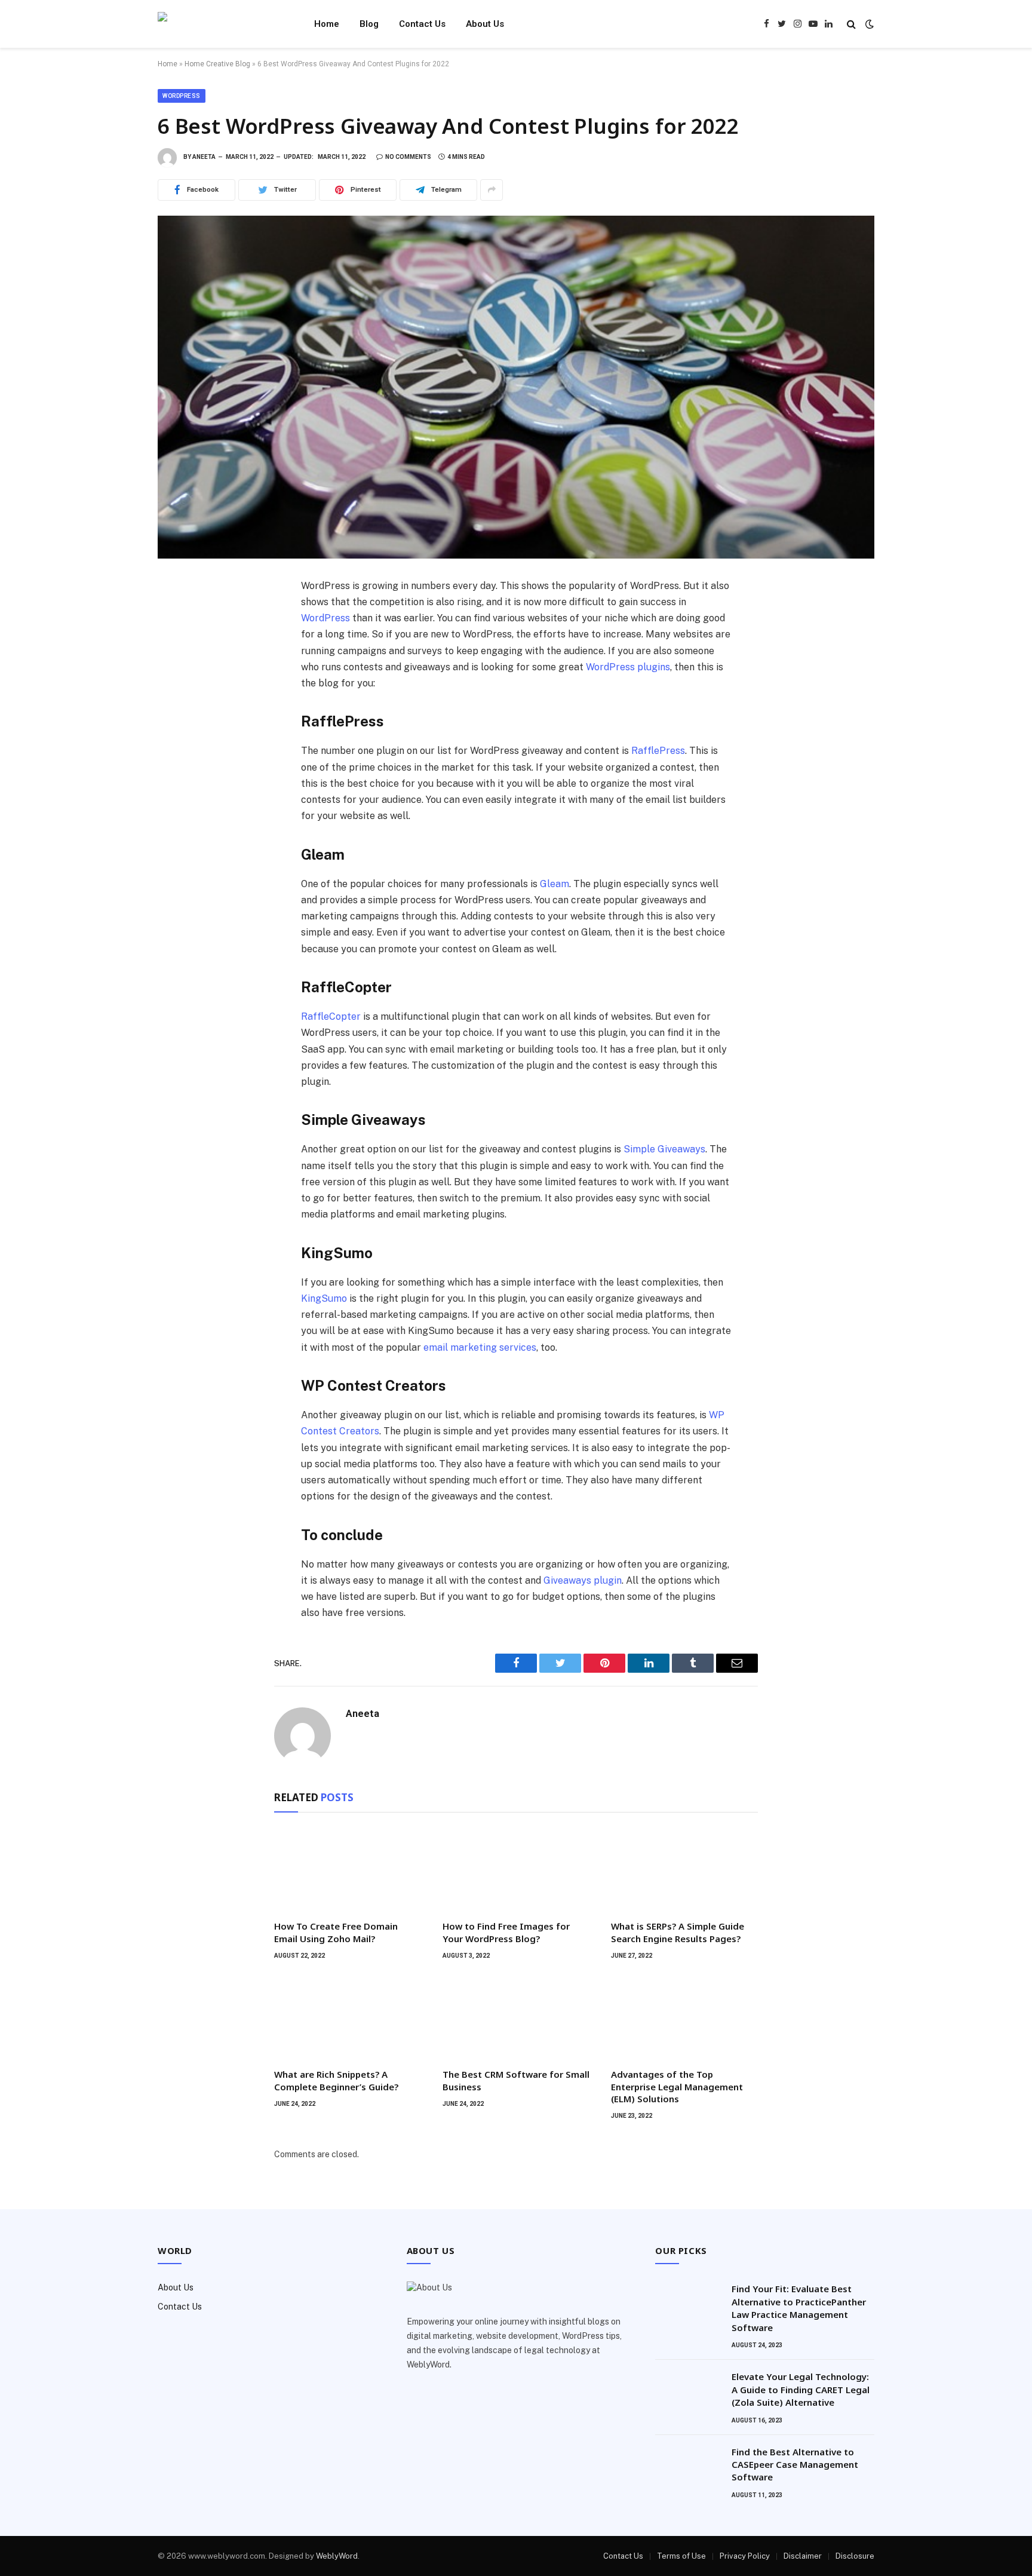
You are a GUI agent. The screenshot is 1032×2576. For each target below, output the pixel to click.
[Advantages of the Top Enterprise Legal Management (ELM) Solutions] (684, 2017)
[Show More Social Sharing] (492, 190)
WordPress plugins (628, 667)
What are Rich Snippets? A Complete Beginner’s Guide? (336, 2080)
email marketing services (480, 1347)
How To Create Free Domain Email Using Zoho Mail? (336, 1932)
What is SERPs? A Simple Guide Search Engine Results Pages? (678, 1932)
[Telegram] (179, 722)
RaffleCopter (331, 1016)
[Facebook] (179, 617)
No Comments (408, 157)
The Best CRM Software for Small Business (516, 2080)
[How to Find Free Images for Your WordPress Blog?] (516, 1869)
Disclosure (855, 2556)
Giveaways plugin (583, 1580)
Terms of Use (681, 2556)
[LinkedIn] (179, 669)
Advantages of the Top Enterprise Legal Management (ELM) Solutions (677, 2086)
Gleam (555, 884)
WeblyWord (337, 2556)
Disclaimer (803, 2556)
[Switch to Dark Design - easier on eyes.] (868, 24)
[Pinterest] (179, 695)
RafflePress (658, 751)
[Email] (179, 748)
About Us (485, 24)
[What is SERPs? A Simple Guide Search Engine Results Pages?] (684, 1869)
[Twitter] (179, 643)
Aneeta (204, 157)
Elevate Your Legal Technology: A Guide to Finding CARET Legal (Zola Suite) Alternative (801, 2389)
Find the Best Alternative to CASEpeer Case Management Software (795, 2465)
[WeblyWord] (220, 24)
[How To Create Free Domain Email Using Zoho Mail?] (348, 1869)
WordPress (182, 96)
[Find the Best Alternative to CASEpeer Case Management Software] (688, 2467)
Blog (369, 24)
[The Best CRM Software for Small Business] (516, 2017)
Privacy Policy (745, 2556)
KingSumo (324, 1298)
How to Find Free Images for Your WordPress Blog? (506, 1932)
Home (327, 24)
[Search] (851, 24)
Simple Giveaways (664, 1149)
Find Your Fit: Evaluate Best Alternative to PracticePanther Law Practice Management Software (799, 2308)
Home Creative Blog (217, 64)
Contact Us (422, 24)
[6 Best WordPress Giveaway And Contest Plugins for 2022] (516, 387)
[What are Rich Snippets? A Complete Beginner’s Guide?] (348, 2017)
